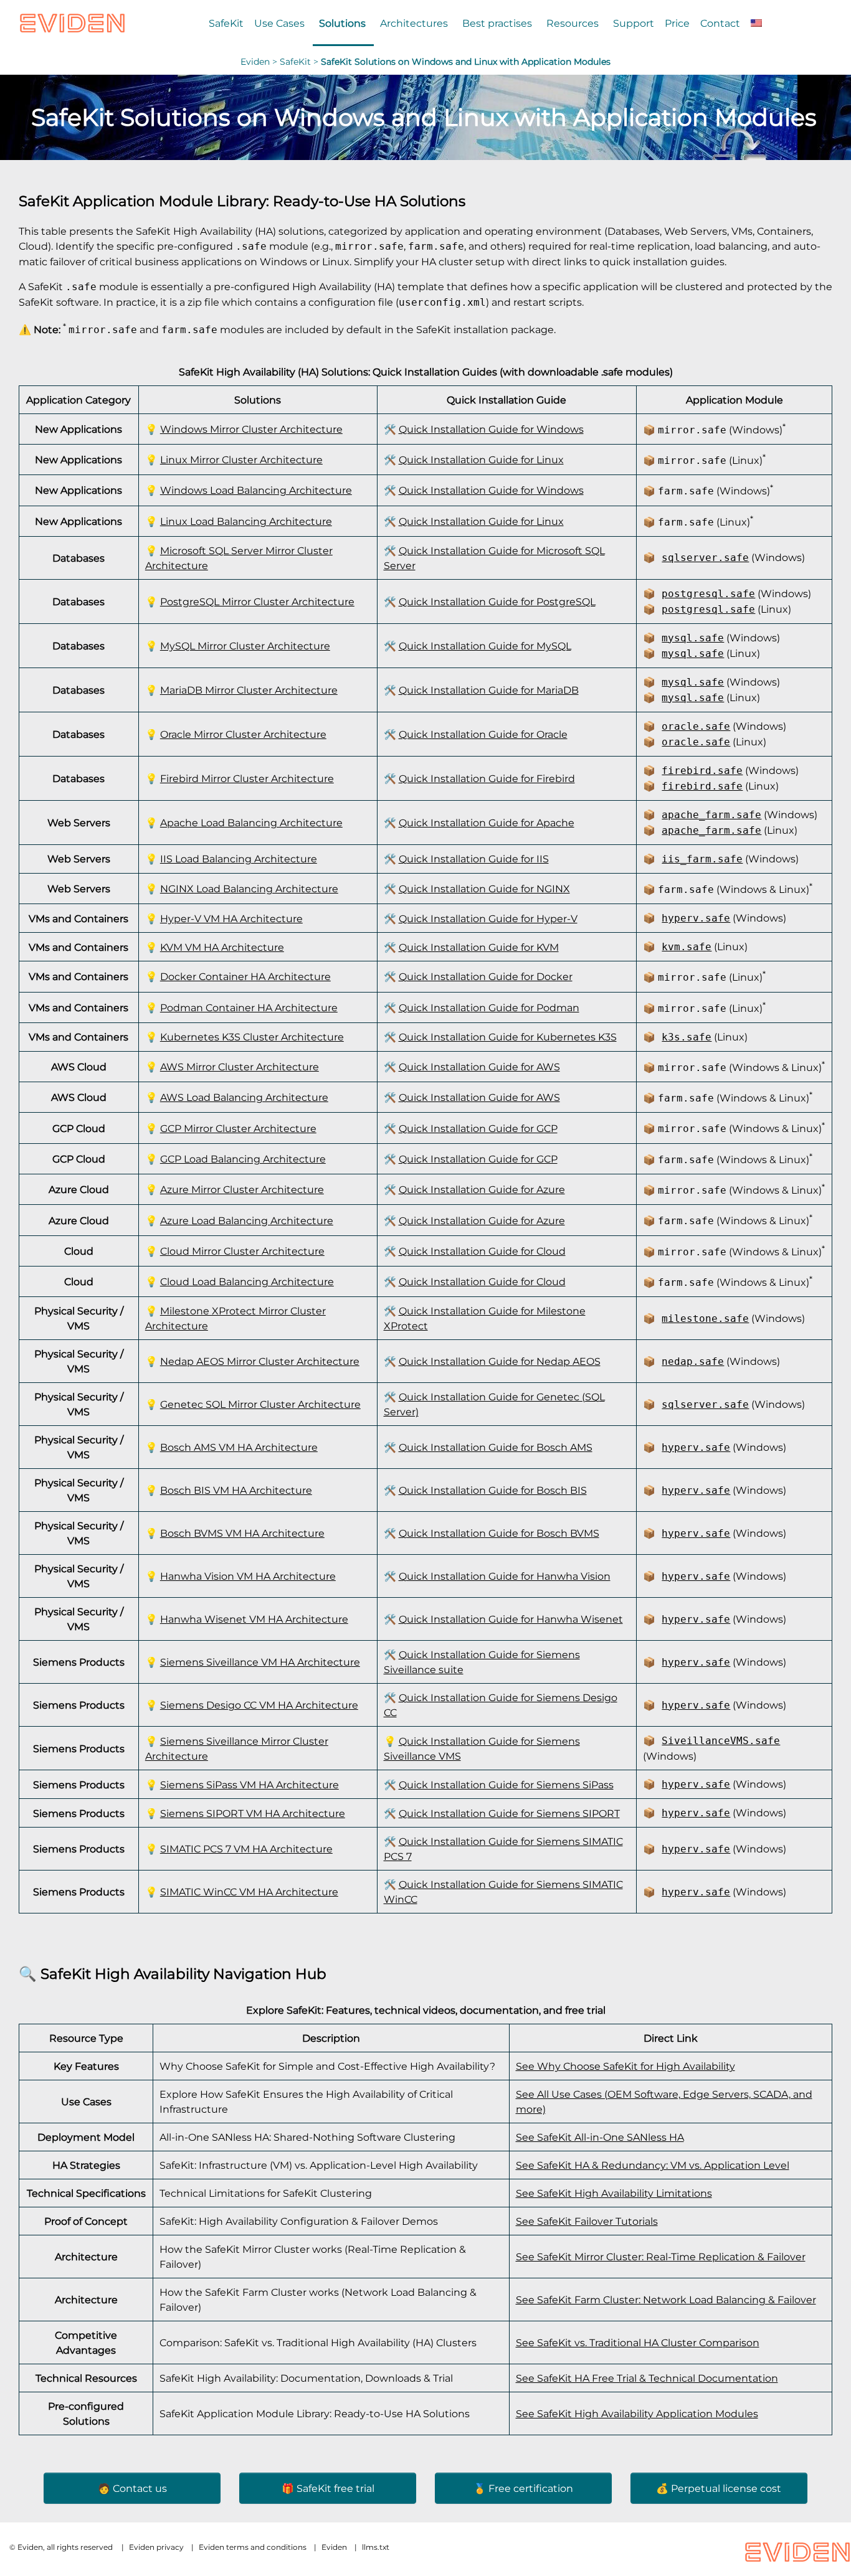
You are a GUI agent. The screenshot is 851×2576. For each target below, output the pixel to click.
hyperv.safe (696, 918)
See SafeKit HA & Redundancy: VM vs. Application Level (653, 2165)
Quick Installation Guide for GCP (478, 1128)
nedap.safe (693, 1361)
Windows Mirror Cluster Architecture (251, 429)
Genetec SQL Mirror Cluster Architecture (260, 1404)
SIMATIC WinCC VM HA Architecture (249, 1892)
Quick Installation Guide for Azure (482, 1189)
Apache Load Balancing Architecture (251, 823)
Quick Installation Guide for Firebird (487, 778)
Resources (573, 23)
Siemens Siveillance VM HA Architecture (260, 1662)
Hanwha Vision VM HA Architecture (248, 1576)
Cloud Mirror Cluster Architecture (242, 1251)
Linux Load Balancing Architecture (246, 521)
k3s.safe (687, 1037)
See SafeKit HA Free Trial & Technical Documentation (647, 2378)
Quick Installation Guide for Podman (489, 1007)
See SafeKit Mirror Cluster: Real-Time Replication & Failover (661, 2257)
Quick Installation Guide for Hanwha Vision (505, 1576)
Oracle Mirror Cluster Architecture (243, 734)
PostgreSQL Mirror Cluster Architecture (257, 602)
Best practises (497, 23)
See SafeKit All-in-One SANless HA (600, 2137)
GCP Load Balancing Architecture (243, 1159)
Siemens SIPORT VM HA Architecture (253, 1813)
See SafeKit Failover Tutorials (587, 2221)
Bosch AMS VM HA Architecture (239, 1447)
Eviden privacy (156, 2547)
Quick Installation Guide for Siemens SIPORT (509, 1813)
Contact (720, 23)
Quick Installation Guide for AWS (479, 1067)
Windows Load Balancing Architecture (256, 490)
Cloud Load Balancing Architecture (247, 1281)
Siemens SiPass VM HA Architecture (250, 1785)
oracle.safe (696, 726)
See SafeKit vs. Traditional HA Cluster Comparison (638, 2342)
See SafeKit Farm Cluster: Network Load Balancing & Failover (666, 2300)
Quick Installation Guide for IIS (474, 859)
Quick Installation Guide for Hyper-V (488, 918)
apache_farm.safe (711, 815)
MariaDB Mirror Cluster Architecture (249, 690)
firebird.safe (702, 771)
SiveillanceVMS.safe (721, 1741)
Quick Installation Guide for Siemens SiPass (506, 1785)
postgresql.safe (708, 594)
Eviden (255, 62)
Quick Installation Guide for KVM (479, 947)
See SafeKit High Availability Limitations (614, 2193)
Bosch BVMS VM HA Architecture (242, 1533)
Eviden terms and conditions (253, 2547)
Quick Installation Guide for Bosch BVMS (499, 1533)
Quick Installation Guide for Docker (486, 976)
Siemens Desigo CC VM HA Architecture (259, 1705)
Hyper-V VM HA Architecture (231, 918)
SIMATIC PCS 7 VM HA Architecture (246, 1849)
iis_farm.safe (702, 859)
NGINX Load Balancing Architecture (249, 889)
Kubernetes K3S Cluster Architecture (252, 1037)
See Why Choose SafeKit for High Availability (625, 2066)
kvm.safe (687, 947)
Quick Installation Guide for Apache (487, 823)
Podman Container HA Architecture (249, 1007)
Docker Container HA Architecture (245, 976)
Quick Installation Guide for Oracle (483, 734)
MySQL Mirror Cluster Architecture (245, 646)
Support (634, 23)
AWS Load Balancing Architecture (244, 1097)
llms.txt (376, 2547)
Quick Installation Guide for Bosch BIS (493, 1490)
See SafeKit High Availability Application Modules (637, 2413)
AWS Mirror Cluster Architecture (240, 1067)
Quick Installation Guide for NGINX (484, 889)
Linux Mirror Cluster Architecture (241, 460)
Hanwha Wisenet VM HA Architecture (254, 1619)
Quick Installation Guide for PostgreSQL (497, 602)
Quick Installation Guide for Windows (491, 429)
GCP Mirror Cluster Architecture (238, 1128)
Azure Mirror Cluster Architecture (242, 1189)
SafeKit (226, 23)
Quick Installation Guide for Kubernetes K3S (508, 1037)
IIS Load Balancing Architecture (239, 859)
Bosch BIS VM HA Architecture (236, 1490)
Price (677, 23)
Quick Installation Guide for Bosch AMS (496, 1447)
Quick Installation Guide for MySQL (485, 646)
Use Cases (279, 23)
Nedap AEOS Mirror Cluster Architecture (260, 1361)
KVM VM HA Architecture (222, 947)
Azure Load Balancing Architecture (247, 1220)
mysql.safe (693, 638)
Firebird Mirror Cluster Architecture (247, 778)
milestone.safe (705, 1319)
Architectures (414, 23)
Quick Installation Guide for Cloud (482, 1251)
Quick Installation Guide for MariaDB (489, 690)
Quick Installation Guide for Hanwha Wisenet (511, 1619)
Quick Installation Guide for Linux (481, 460)
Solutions (342, 23)
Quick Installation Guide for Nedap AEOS (500, 1361)
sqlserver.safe (705, 558)
